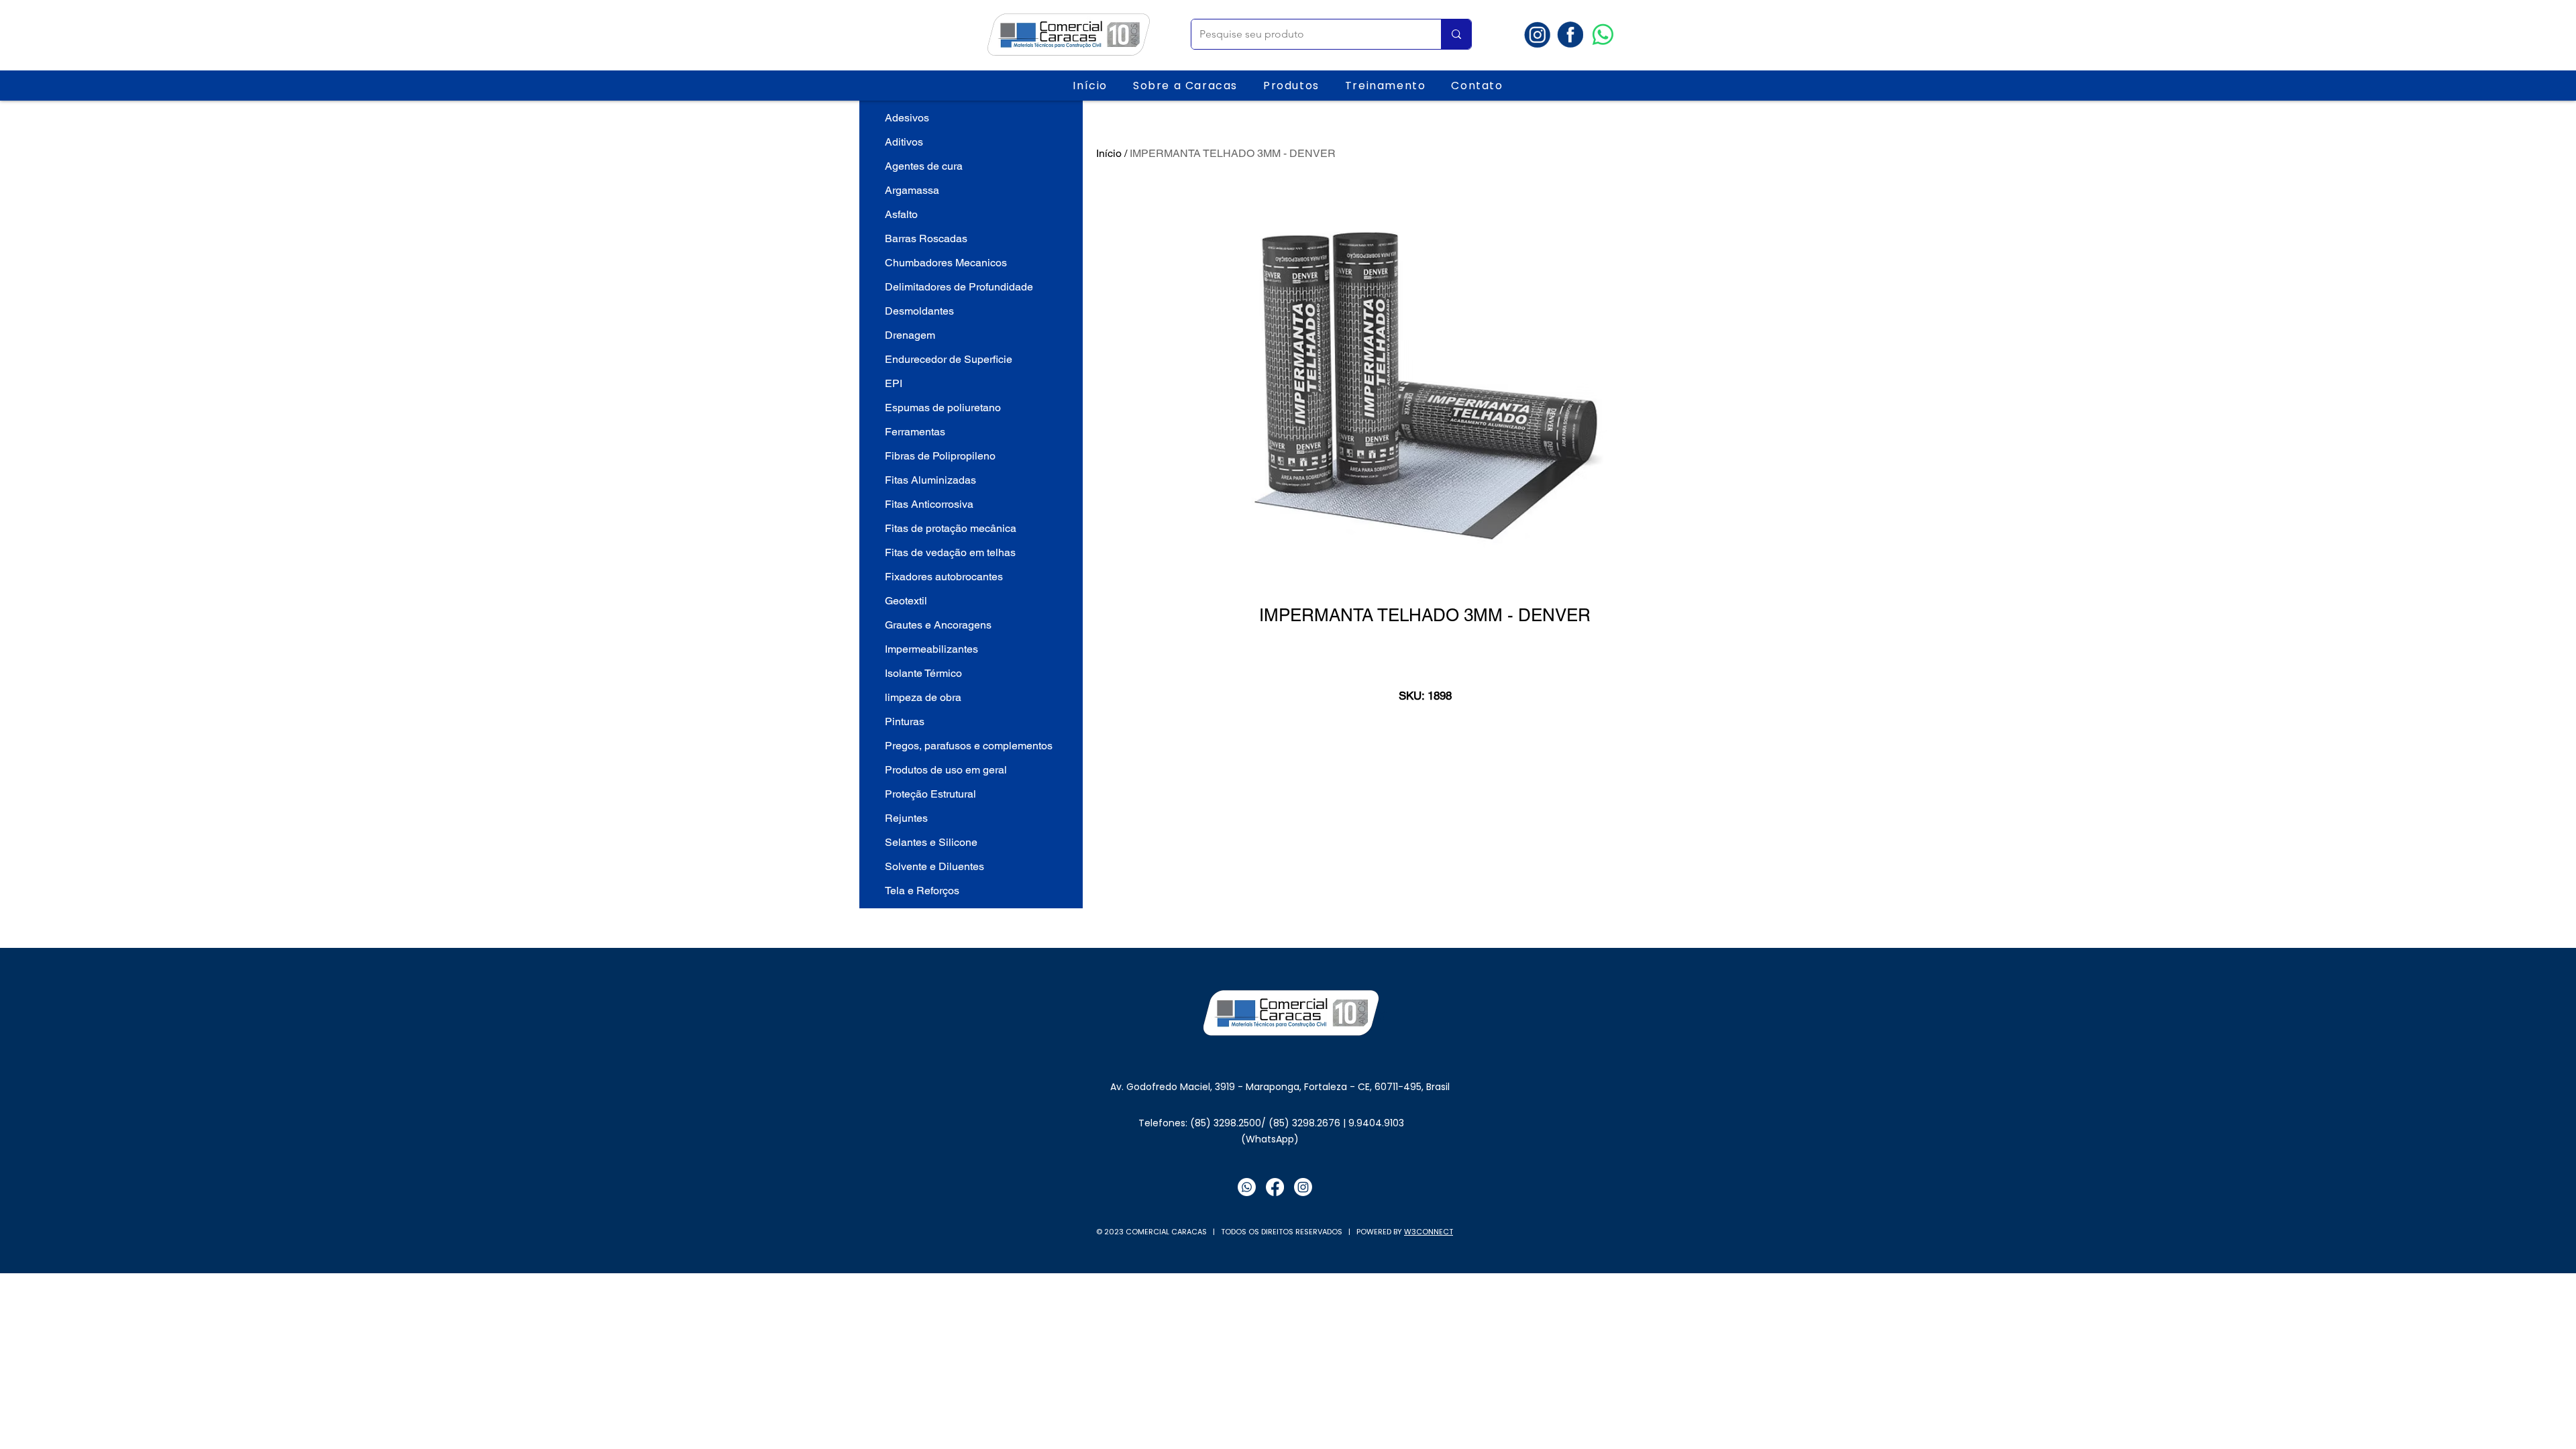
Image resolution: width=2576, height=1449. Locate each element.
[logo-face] (1570, 35)
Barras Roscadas (926, 238)
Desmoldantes (919, 311)
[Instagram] (1303, 1187)
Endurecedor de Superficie (949, 359)
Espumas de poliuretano (943, 408)
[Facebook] (1275, 1187)
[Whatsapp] (1603, 35)
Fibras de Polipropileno (940, 456)
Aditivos (904, 142)
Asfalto (901, 214)
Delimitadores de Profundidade (959, 287)
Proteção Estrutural (930, 794)
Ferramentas (915, 432)
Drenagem (910, 335)
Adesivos (907, 118)
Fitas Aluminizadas (930, 480)
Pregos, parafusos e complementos (969, 746)
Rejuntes (906, 818)
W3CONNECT (1429, 1232)
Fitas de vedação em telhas (950, 552)
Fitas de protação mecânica (951, 528)
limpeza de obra (923, 697)
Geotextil (906, 601)
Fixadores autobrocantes (944, 577)
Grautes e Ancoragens (938, 625)
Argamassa (912, 190)
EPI (894, 383)
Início (1109, 153)
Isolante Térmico (923, 673)
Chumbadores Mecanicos (946, 263)
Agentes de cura (924, 166)
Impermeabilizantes (931, 649)
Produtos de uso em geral (946, 770)
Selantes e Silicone (931, 842)
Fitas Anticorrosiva (929, 504)
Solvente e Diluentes (934, 866)
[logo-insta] (1537, 35)
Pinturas (905, 721)
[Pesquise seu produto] (1456, 34)
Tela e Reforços (922, 891)
